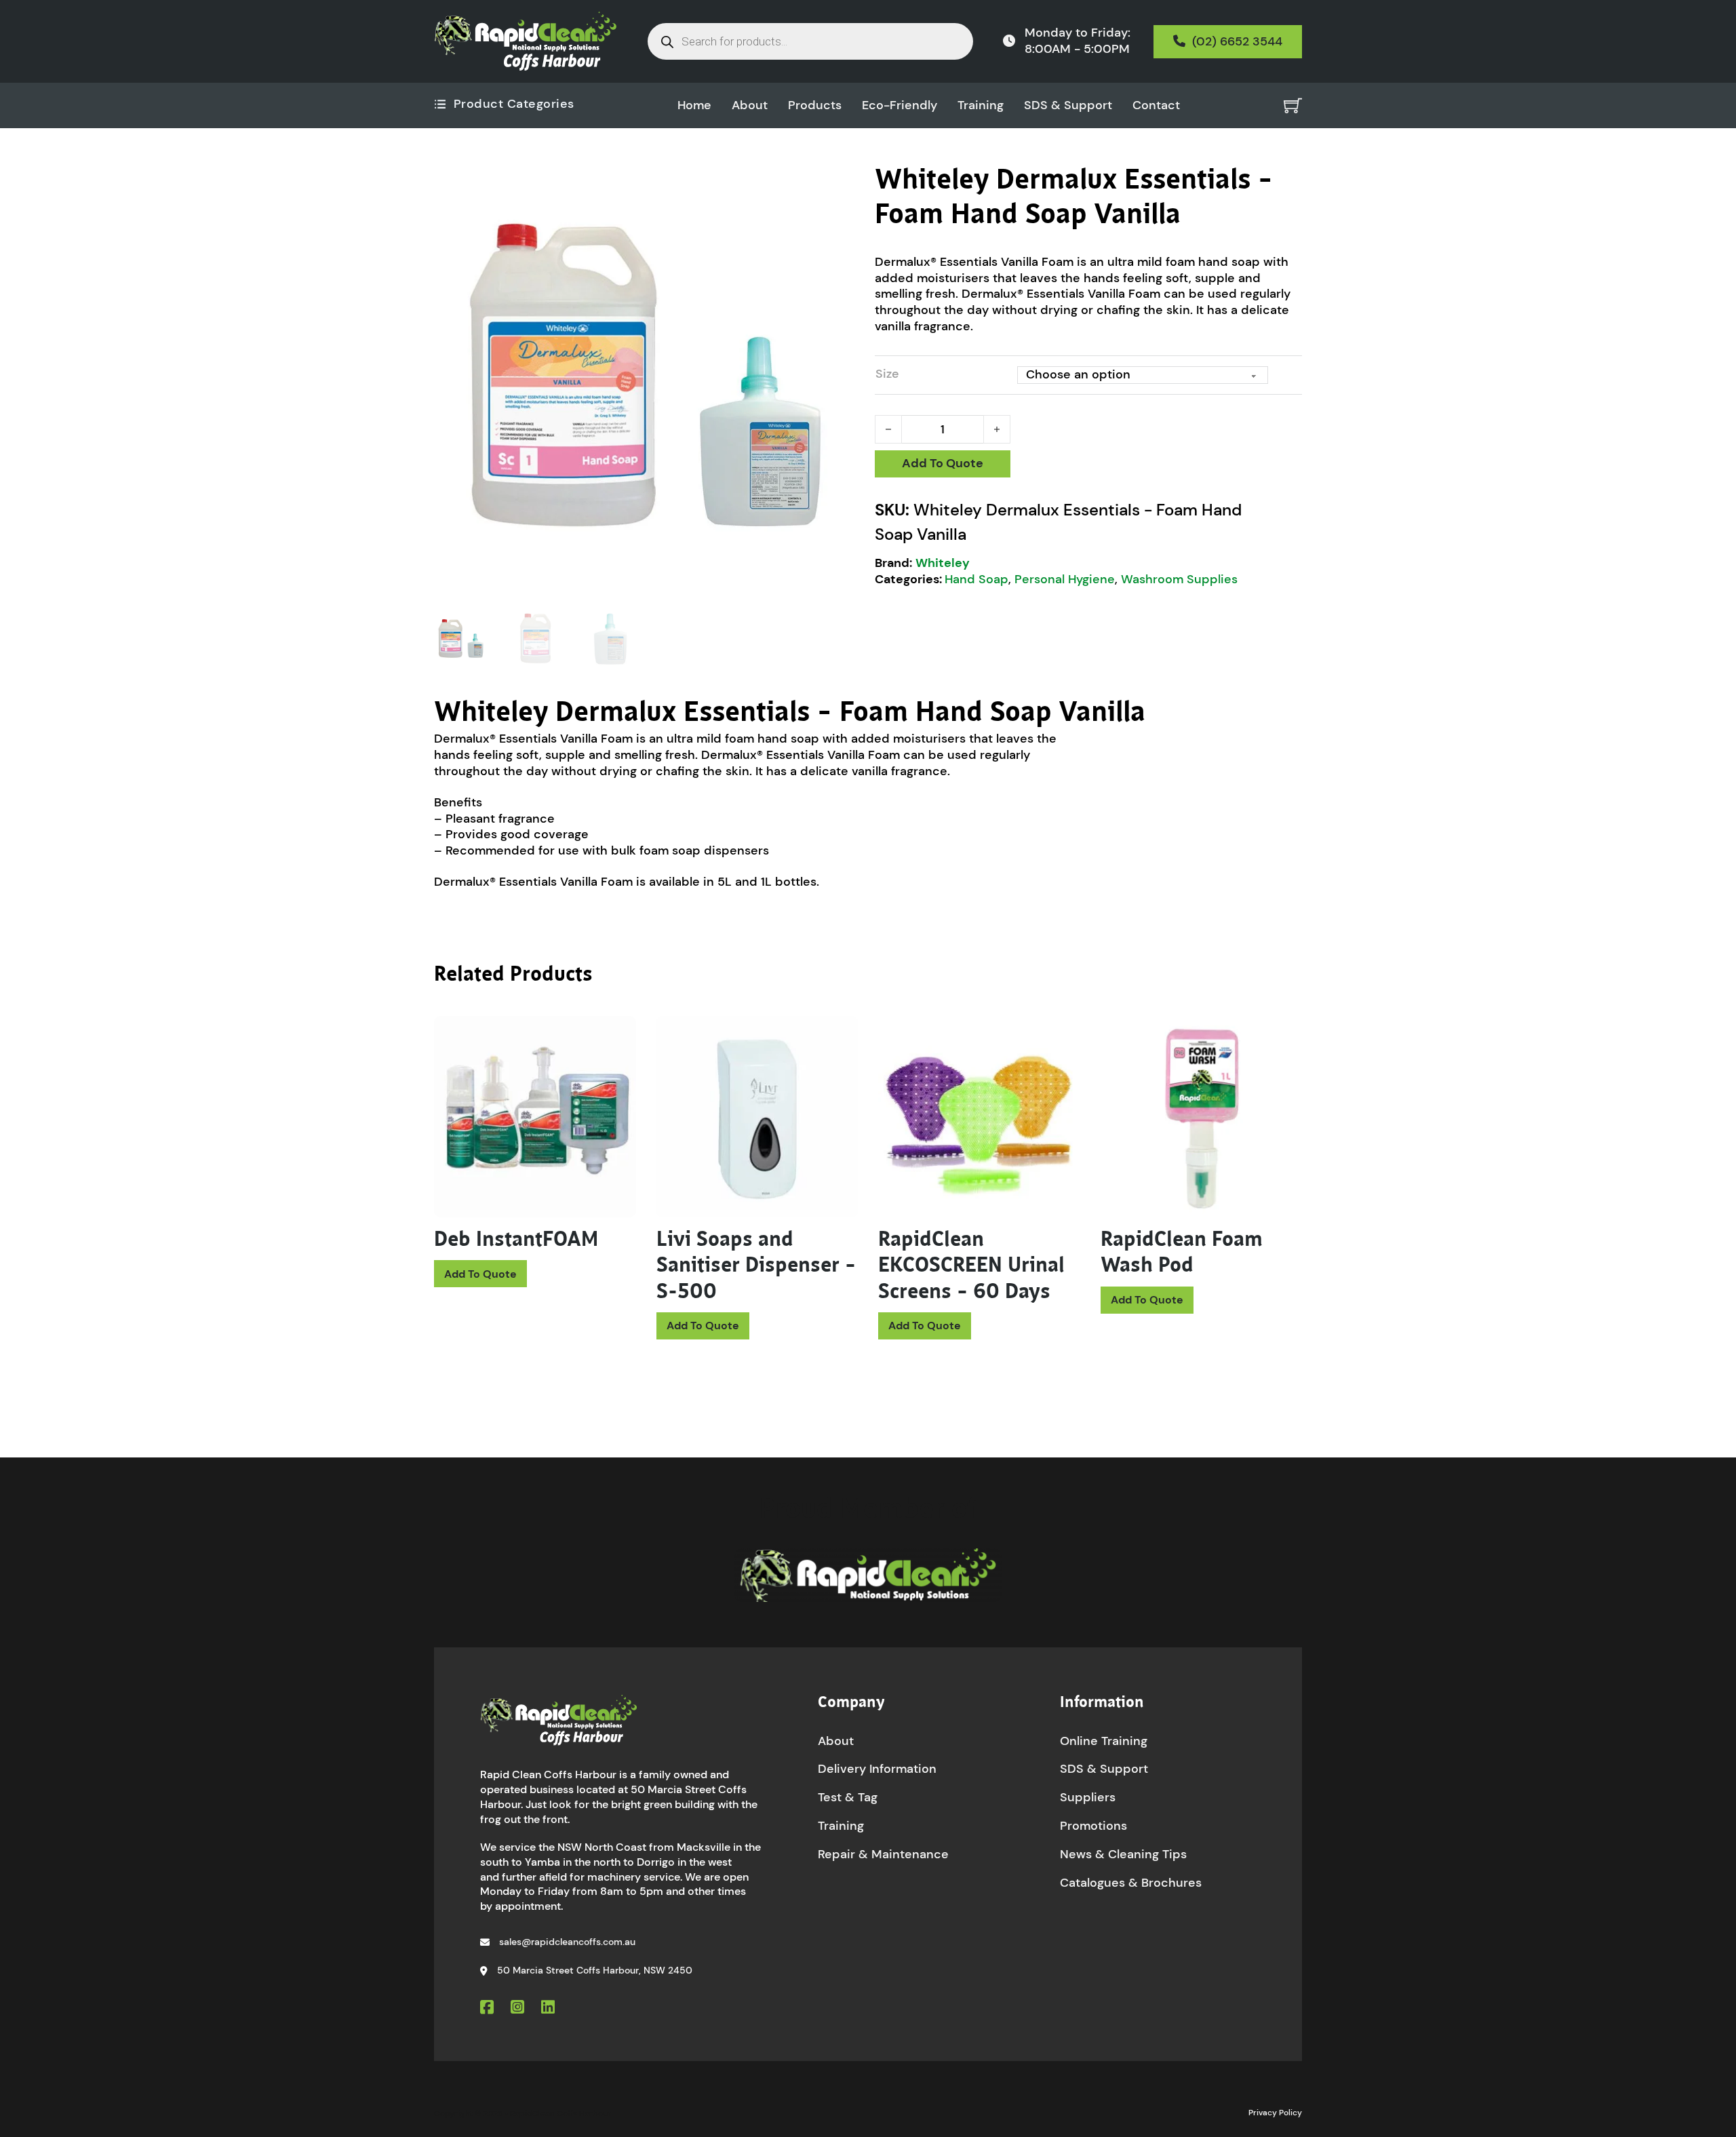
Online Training (1104, 1741)
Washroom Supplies (1179, 579)
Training (981, 105)
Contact (1156, 105)
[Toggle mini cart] (1293, 105)
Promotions (1093, 1826)
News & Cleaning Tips (1123, 1854)
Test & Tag (848, 1797)
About (750, 105)
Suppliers (1088, 1797)
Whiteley (943, 563)
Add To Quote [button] (703, 1326)
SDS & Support (1068, 105)
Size (887, 374)
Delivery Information (877, 1769)
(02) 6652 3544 (1237, 41)
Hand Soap (976, 579)
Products (815, 105)
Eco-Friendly (900, 105)
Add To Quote (943, 463)
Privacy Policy (1275, 2113)
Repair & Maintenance (883, 1854)
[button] (843, 182)
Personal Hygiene (1065, 579)
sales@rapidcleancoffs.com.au (567, 1942)
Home (694, 105)
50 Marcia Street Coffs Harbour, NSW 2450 (595, 1970)
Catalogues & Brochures (1131, 1883)
